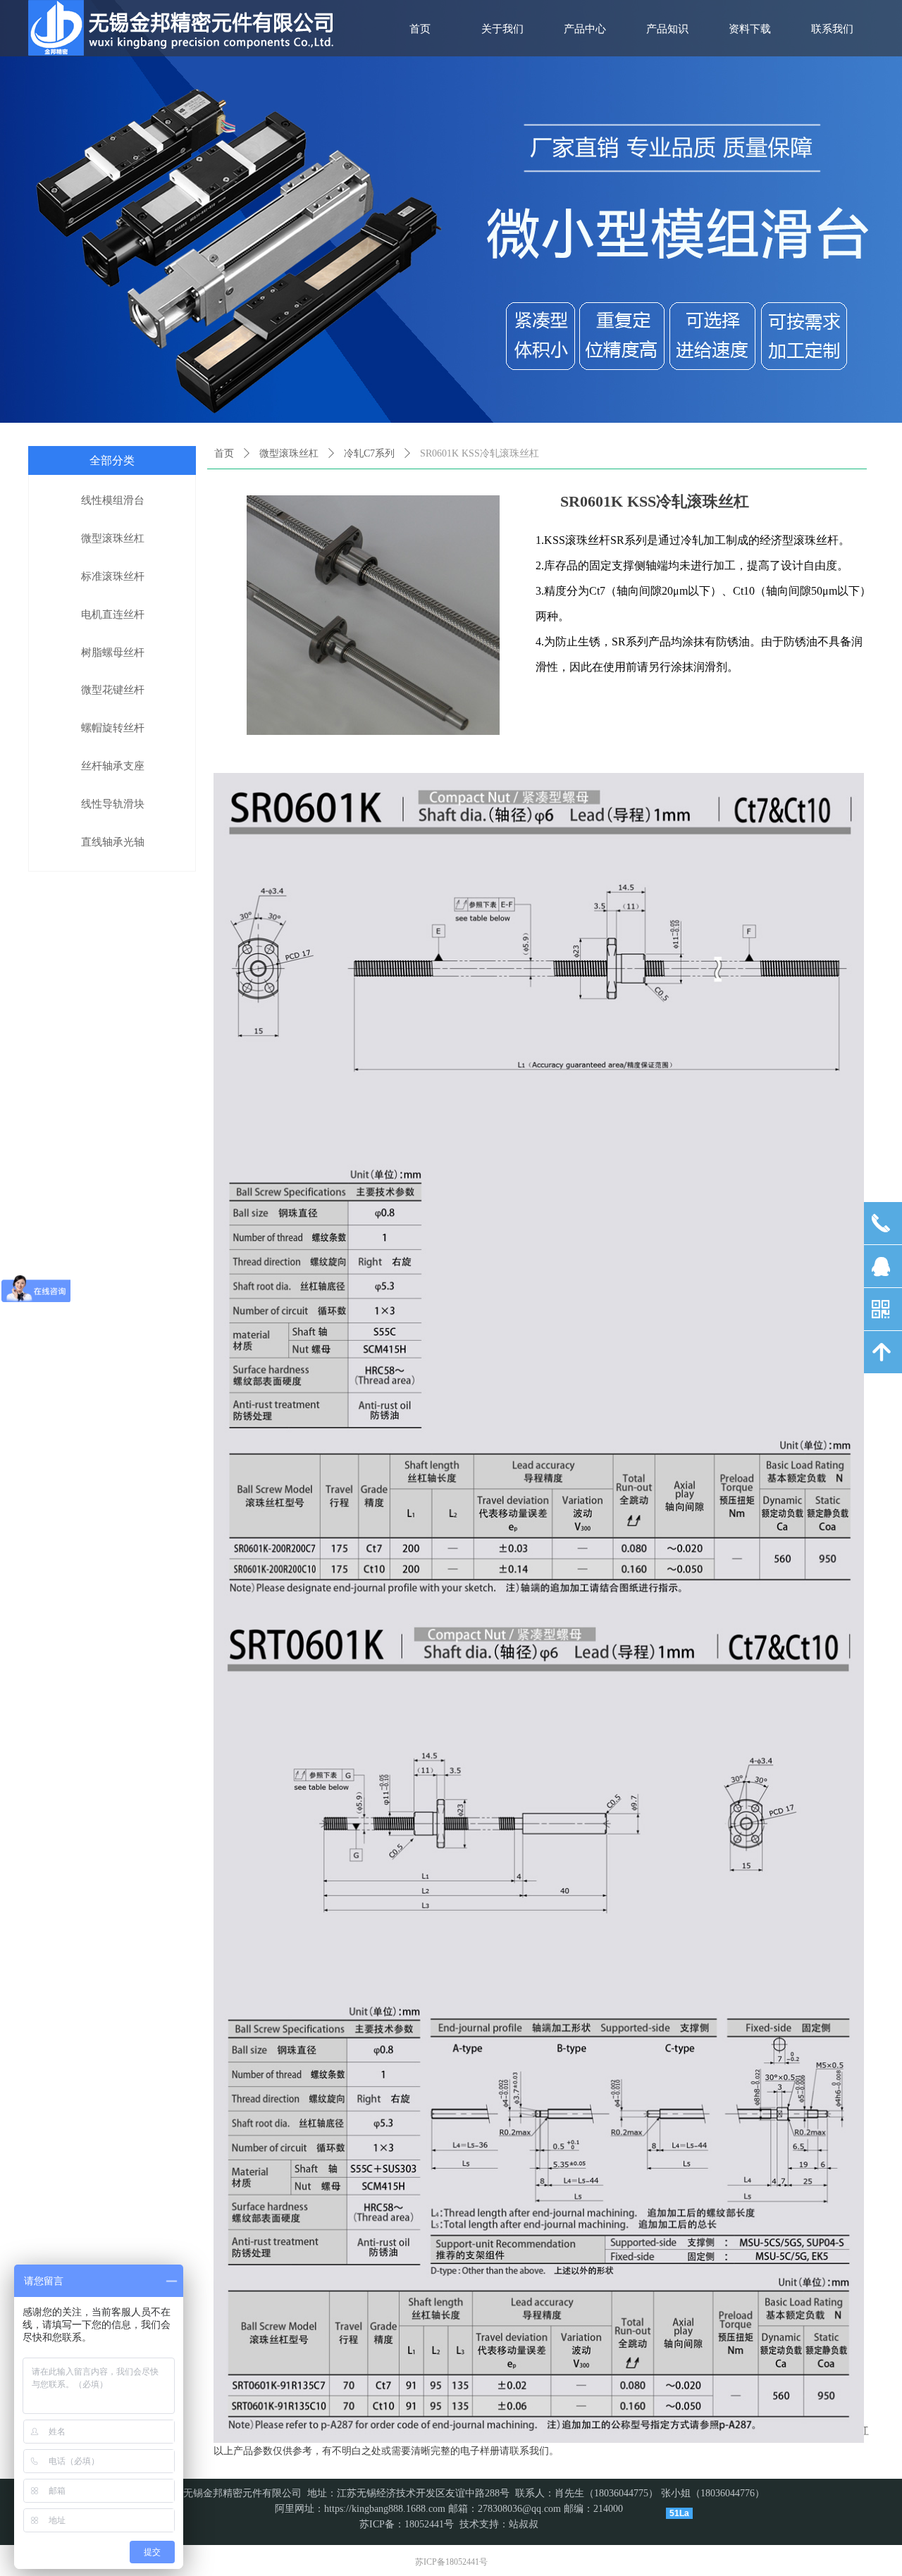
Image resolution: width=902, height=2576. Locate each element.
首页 (224, 453)
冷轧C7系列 (369, 453)
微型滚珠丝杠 (289, 453)
